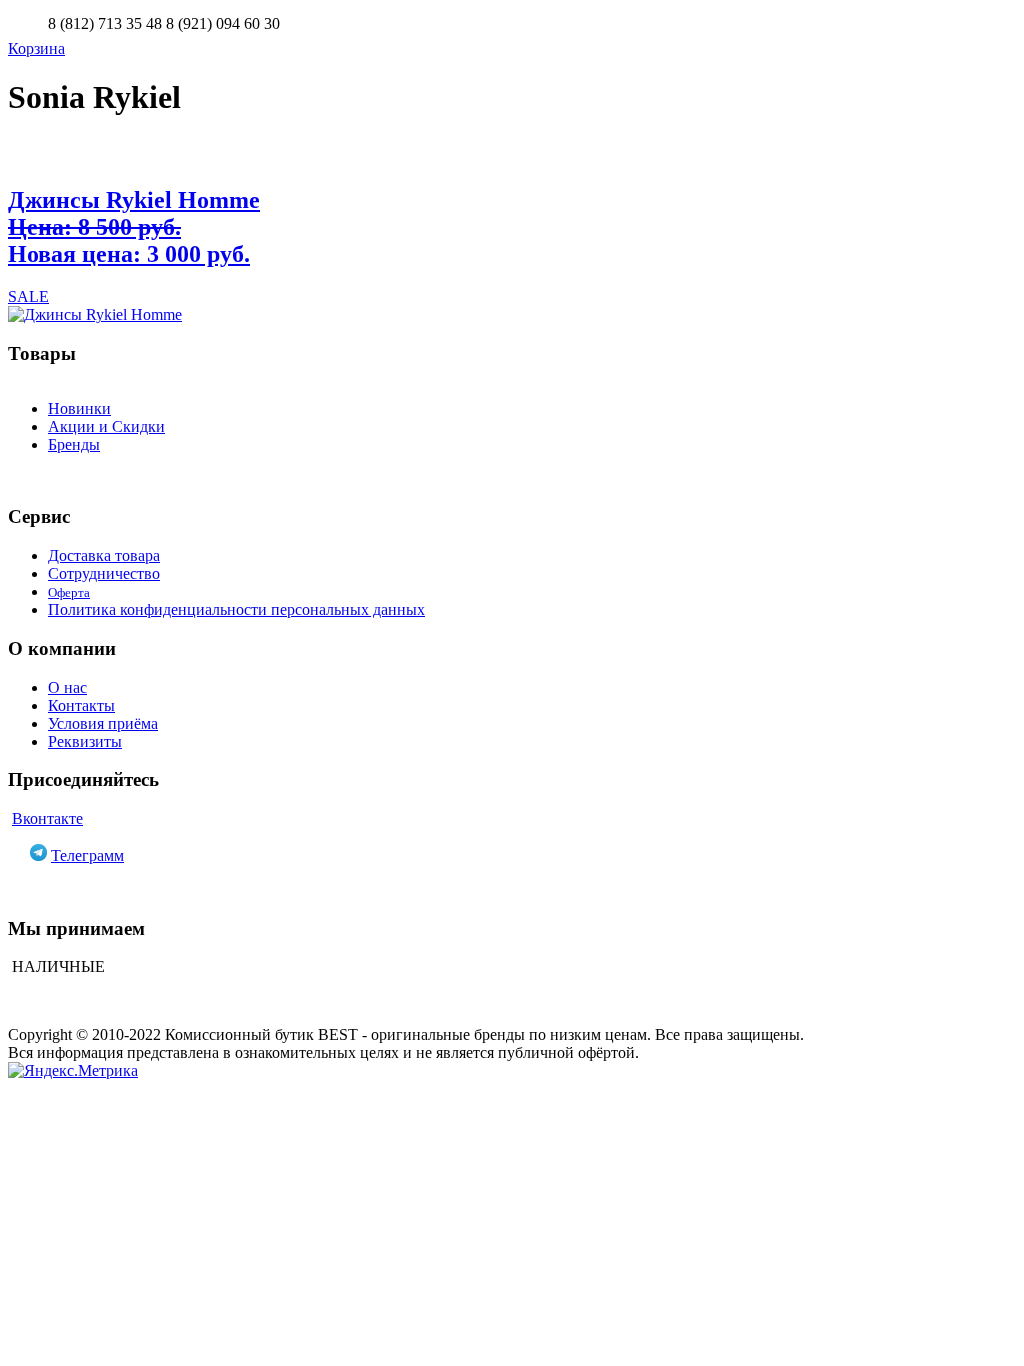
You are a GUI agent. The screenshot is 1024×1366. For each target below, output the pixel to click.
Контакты (81, 705)
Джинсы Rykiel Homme (134, 227)
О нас (67, 687)
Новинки (79, 408)
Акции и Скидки (106, 426)
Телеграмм (87, 855)
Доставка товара (104, 555)
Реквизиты (85, 741)
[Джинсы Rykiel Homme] (512, 315)
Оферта (69, 592)
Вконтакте (47, 818)
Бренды (74, 444)
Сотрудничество (104, 573)
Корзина (36, 48)
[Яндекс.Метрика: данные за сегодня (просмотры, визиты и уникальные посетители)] (73, 1071)
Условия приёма (103, 723)
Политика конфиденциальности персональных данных (236, 609)
